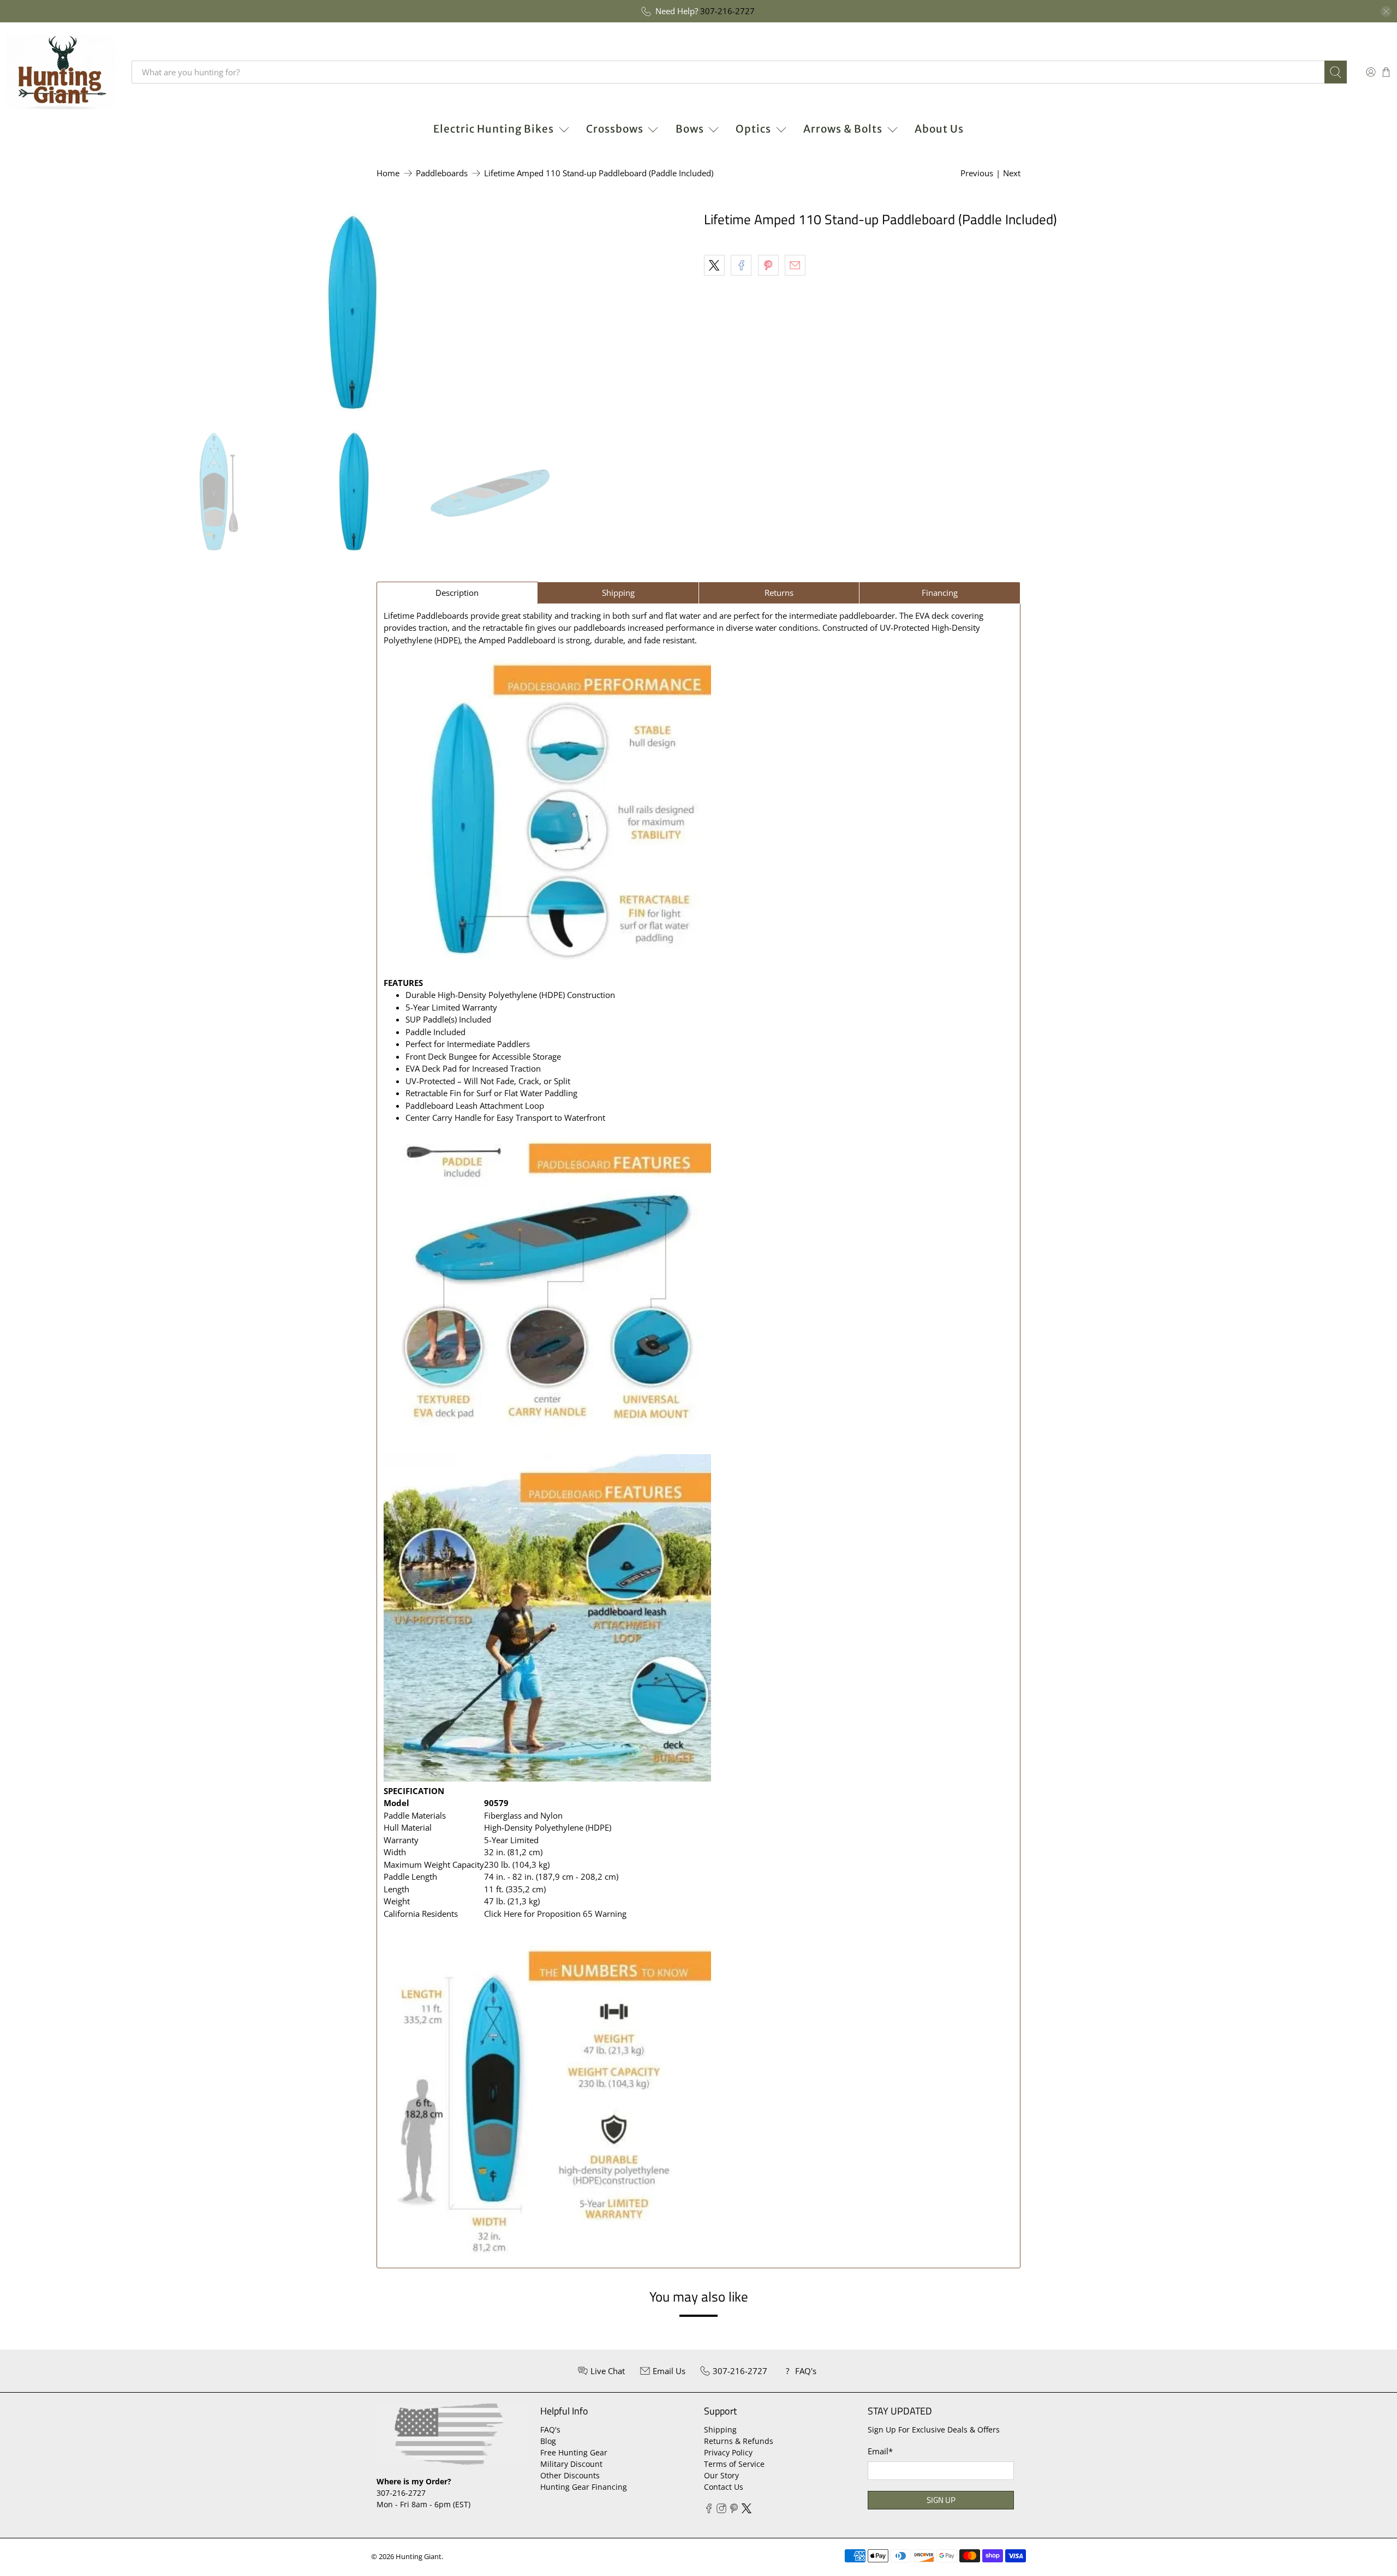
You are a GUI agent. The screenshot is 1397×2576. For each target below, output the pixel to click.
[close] (1386, 11)
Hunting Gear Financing (584, 2487)
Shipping (720, 2429)
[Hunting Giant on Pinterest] (734, 2510)
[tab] (457, 593)
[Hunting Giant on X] (747, 2510)
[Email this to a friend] (795, 265)
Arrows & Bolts (843, 129)
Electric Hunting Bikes (494, 129)
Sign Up (941, 2500)
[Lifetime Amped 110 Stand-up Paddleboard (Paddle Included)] (349, 315)
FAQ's (550, 2429)
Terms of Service (734, 2464)
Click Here (503, 1914)
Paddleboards (442, 173)
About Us (939, 129)
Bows (690, 129)
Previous (977, 173)
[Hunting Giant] (61, 72)
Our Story (721, 2475)
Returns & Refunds (739, 2441)
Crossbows (615, 129)
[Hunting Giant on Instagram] (721, 2510)
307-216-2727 (727, 11)
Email (880, 2451)
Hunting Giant (419, 2557)
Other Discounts (570, 2475)
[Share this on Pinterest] (768, 265)
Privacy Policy (728, 2452)
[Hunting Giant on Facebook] (709, 2510)
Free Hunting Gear (574, 2452)
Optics (753, 129)
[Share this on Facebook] (741, 265)
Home (388, 173)
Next (1012, 173)
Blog (548, 2441)
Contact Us (724, 2487)
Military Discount (571, 2464)
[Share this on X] (714, 265)
